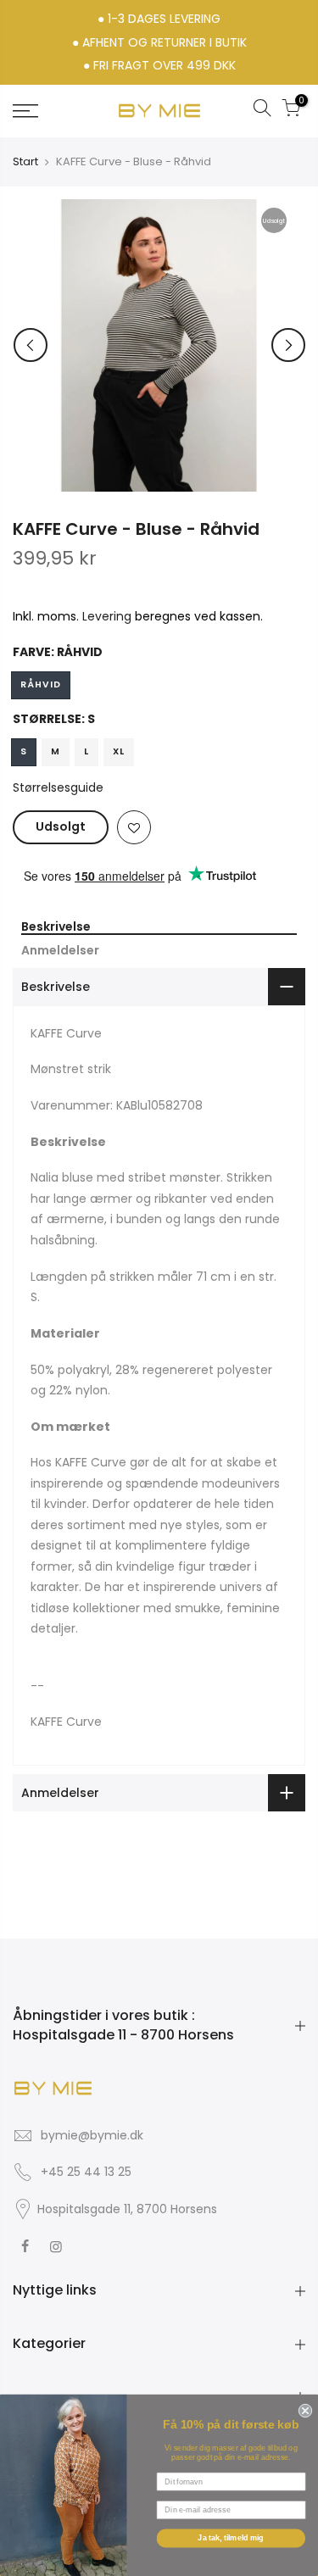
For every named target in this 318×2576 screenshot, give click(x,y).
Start (25, 162)
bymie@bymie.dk (92, 2135)
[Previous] (31, 345)
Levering (107, 616)
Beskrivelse (56, 927)
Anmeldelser (60, 951)
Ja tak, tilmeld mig (231, 2538)
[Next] (288, 345)
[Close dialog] (304, 2409)
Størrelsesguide (58, 787)
